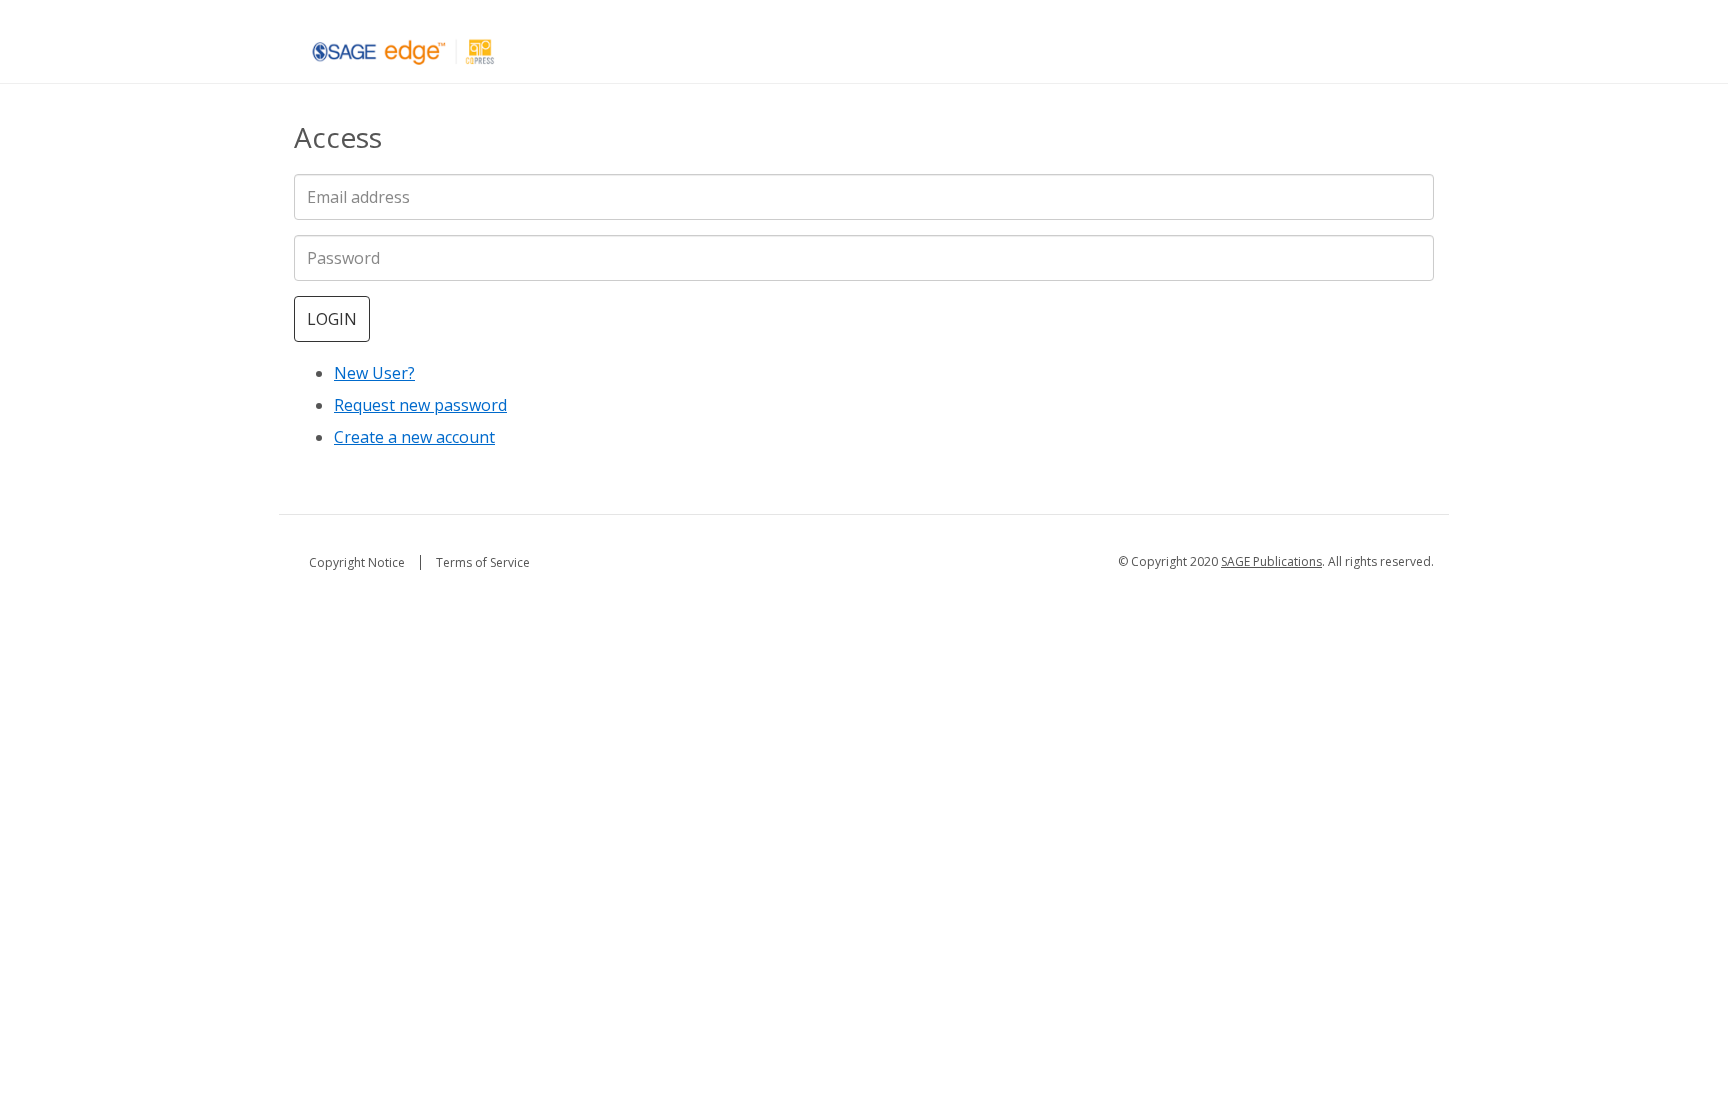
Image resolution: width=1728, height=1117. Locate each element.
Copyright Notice (357, 562)
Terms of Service (483, 562)
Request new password (420, 405)
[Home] (403, 51)
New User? (374, 373)
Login (332, 319)
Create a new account (414, 437)
